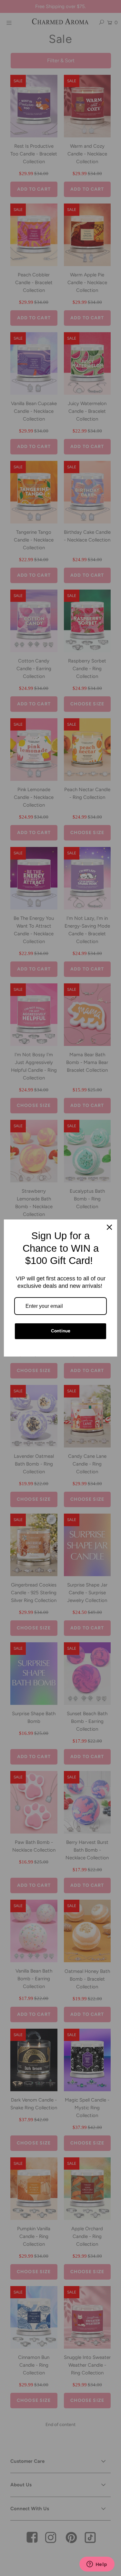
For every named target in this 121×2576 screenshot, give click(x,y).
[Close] (109, 1227)
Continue (61, 1331)
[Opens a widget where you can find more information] (97, 2565)
